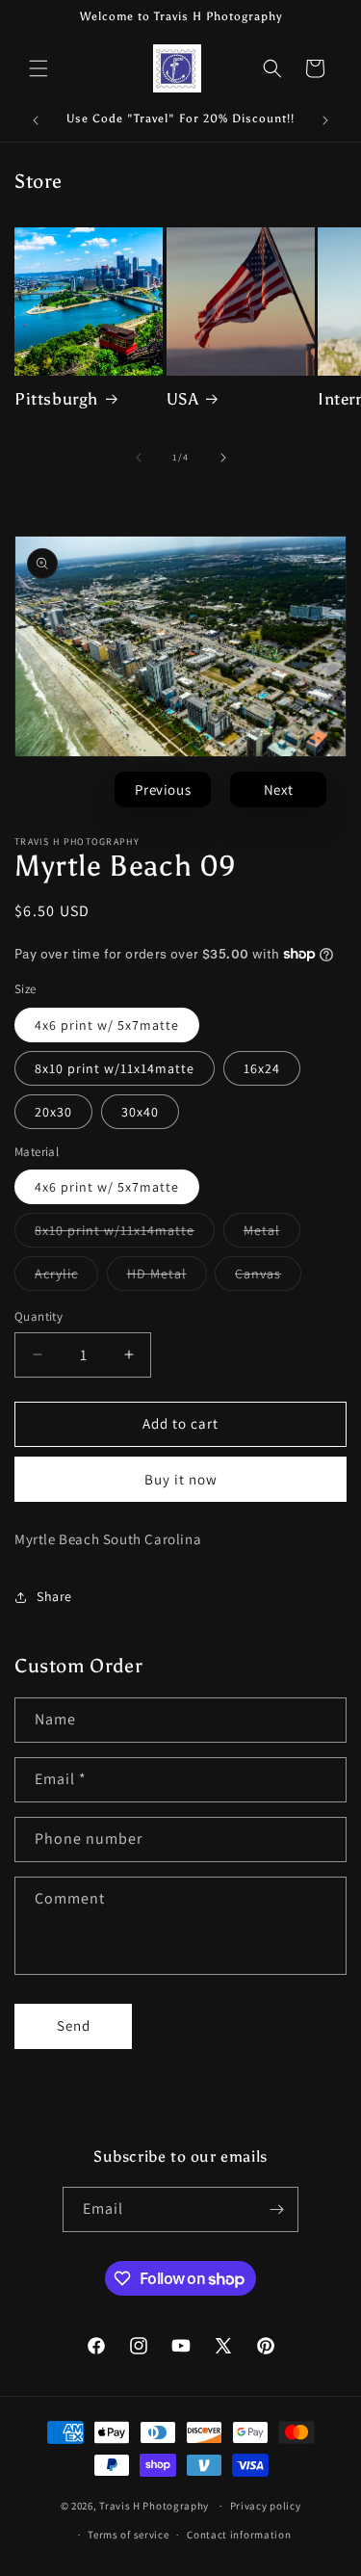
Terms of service (128, 2535)
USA (183, 399)
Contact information (239, 2535)
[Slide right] (223, 458)
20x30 (53, 1112)
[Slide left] (139, 458)
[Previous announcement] (36, 120)
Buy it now (181, 1479)
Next (279, 789)
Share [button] (54, 1596)
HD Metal (167, 1277)
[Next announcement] (325, 120)
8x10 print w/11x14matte (115, 1068)
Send (74, 2025)
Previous (163, 789)
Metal (272, 1234)
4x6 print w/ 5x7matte (107, 1025)
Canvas (268, 1277)
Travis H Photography (154, 2506)
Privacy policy (266, 2506)
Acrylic (66, 1277)
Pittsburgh (56, 399)
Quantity (39, 1316)
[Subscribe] (276, 2209)
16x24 (262, 1068)
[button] (39, 68)
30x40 (140, 1112)
